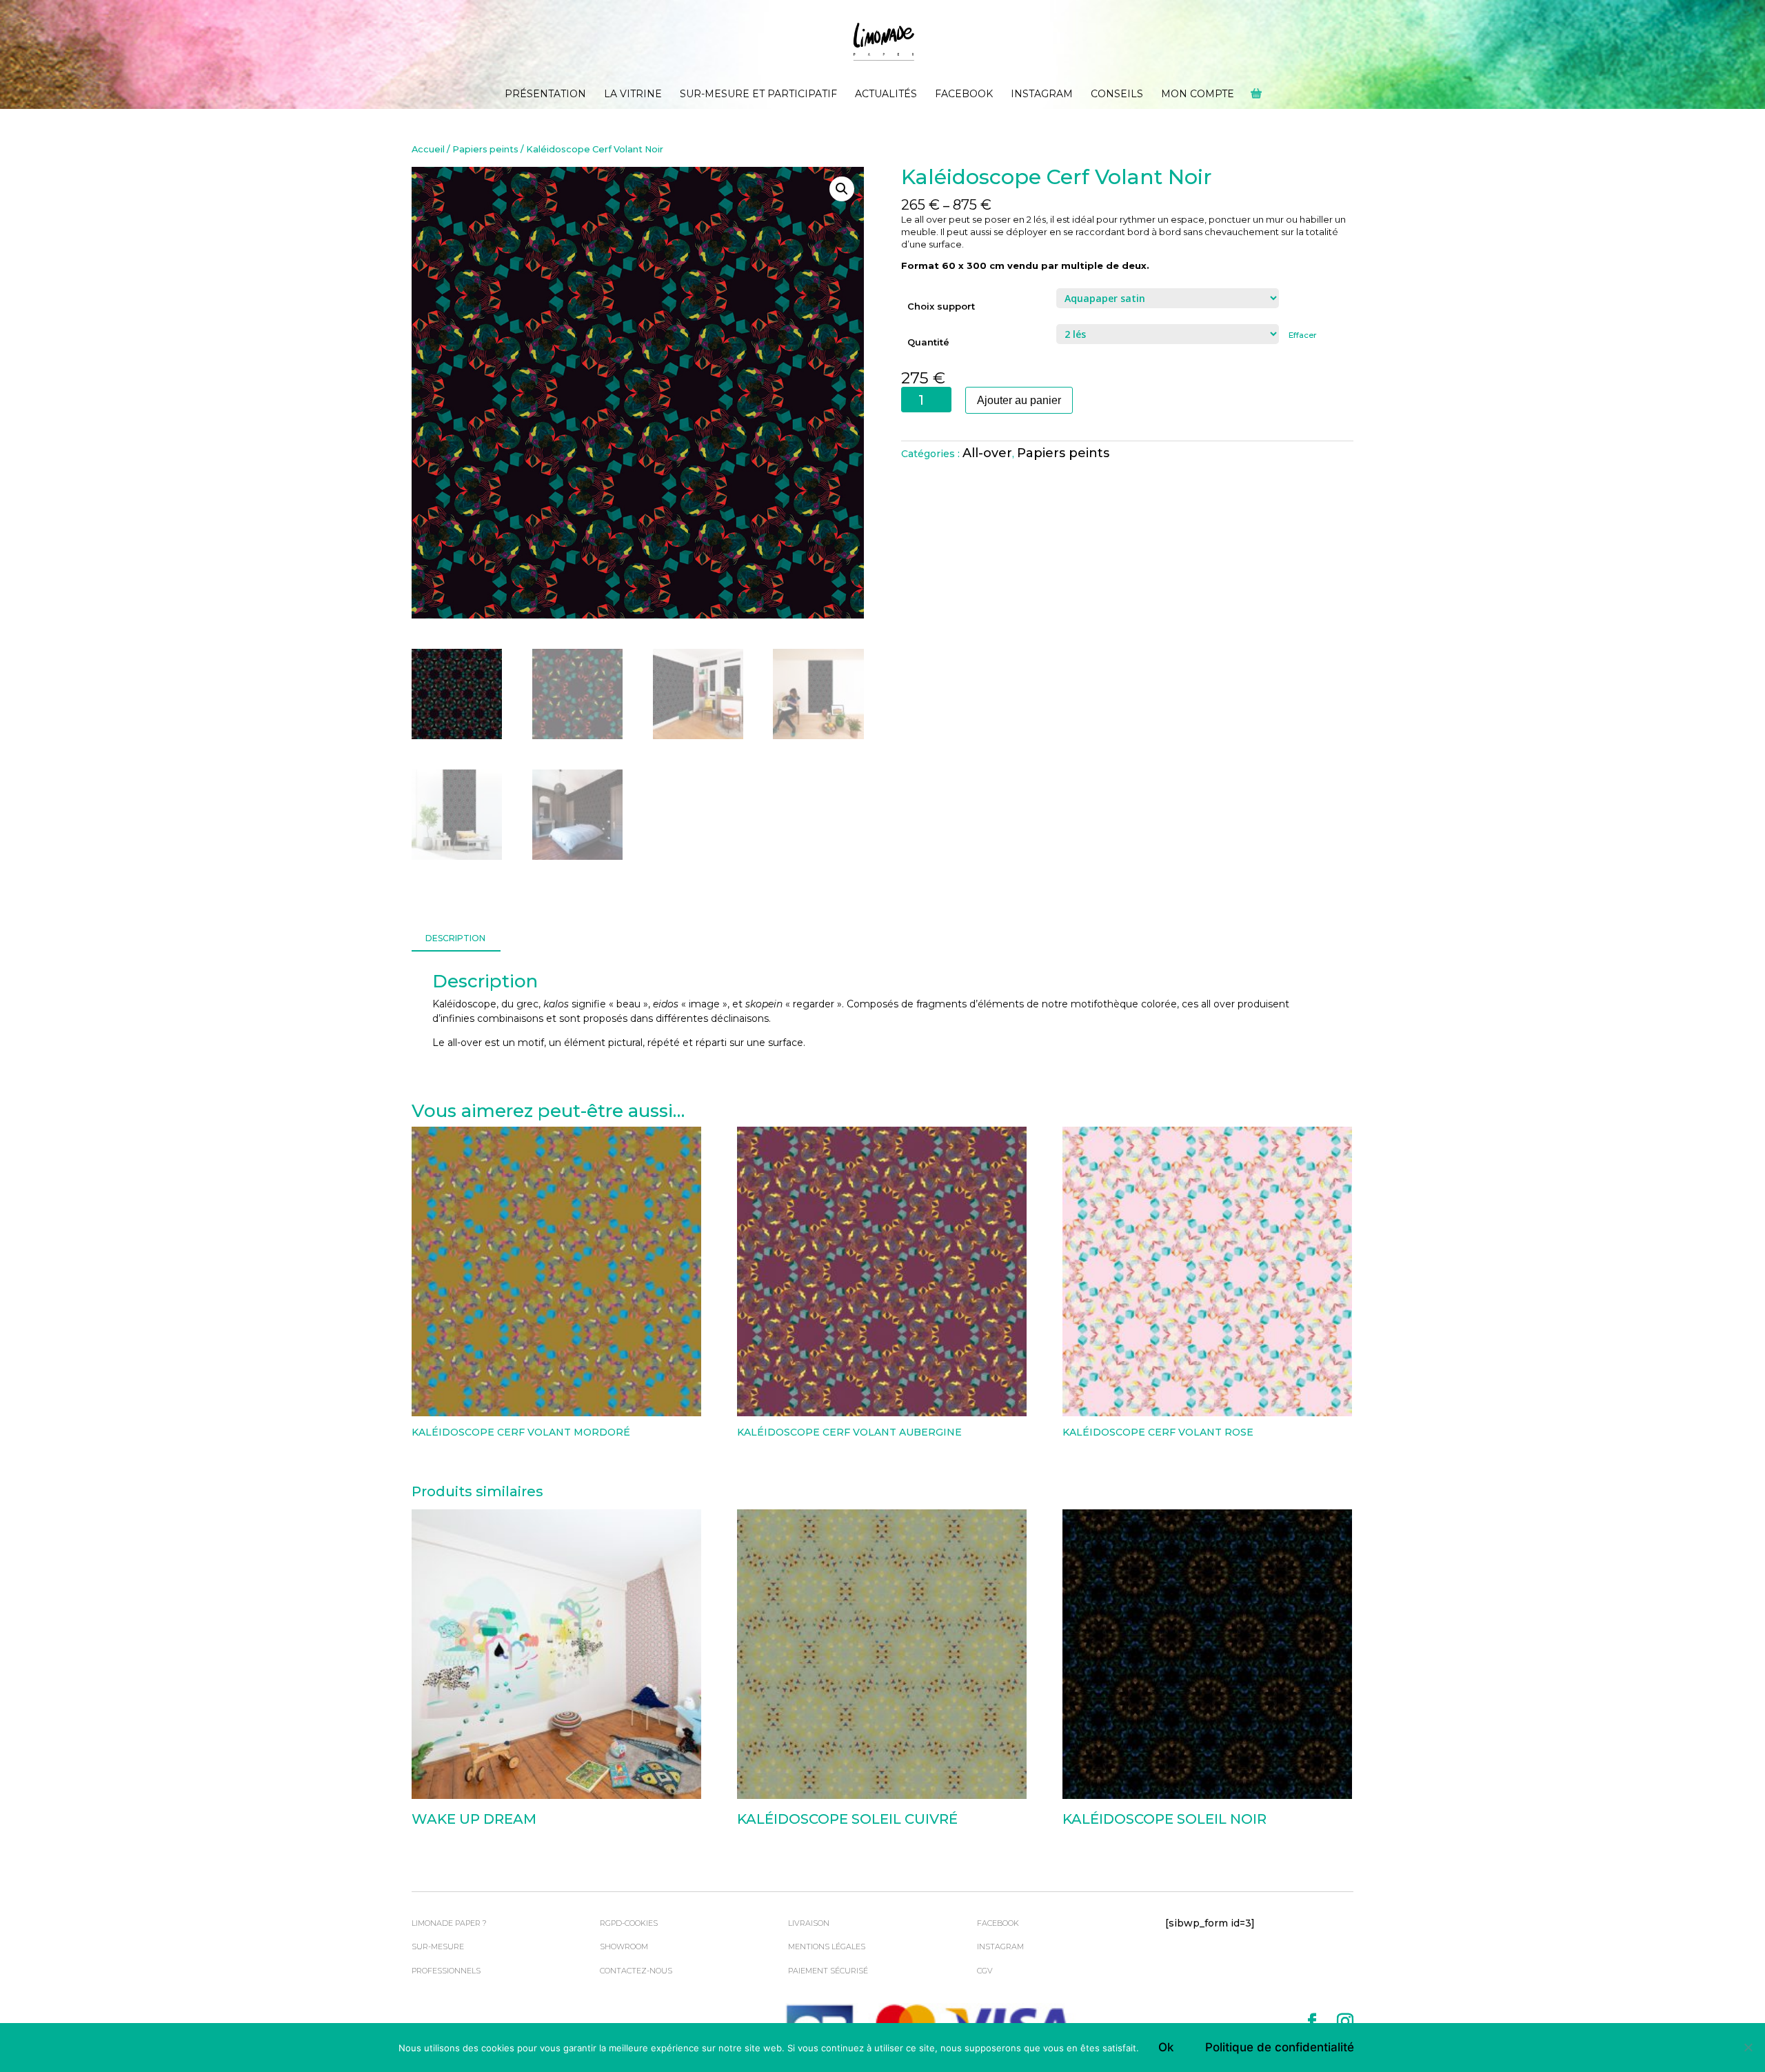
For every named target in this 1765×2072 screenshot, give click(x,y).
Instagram (1042, 94)
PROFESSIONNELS (446, 1971)
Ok (1166, 2047)
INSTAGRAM (1000, 1947)
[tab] (455, 939)
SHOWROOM (624, 1947)
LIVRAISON (809, 1923)
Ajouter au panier (1019, 400)
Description (455, 938)
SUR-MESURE (438, 1947)
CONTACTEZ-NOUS (636, 1971)
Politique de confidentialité (1280, 2047)
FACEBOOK (998, 1923)
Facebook (964, 94)
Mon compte (1198, 94)
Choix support (941, 306)
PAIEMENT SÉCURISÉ (828, 1971)
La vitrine (633, 94)
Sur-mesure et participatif (758, 94)
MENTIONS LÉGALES (827, 1947)
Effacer (1303, 335)
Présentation (545, 94)
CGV (985, 1971)
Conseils (1117, 94)
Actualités (886, 94)
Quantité (928, 342)
